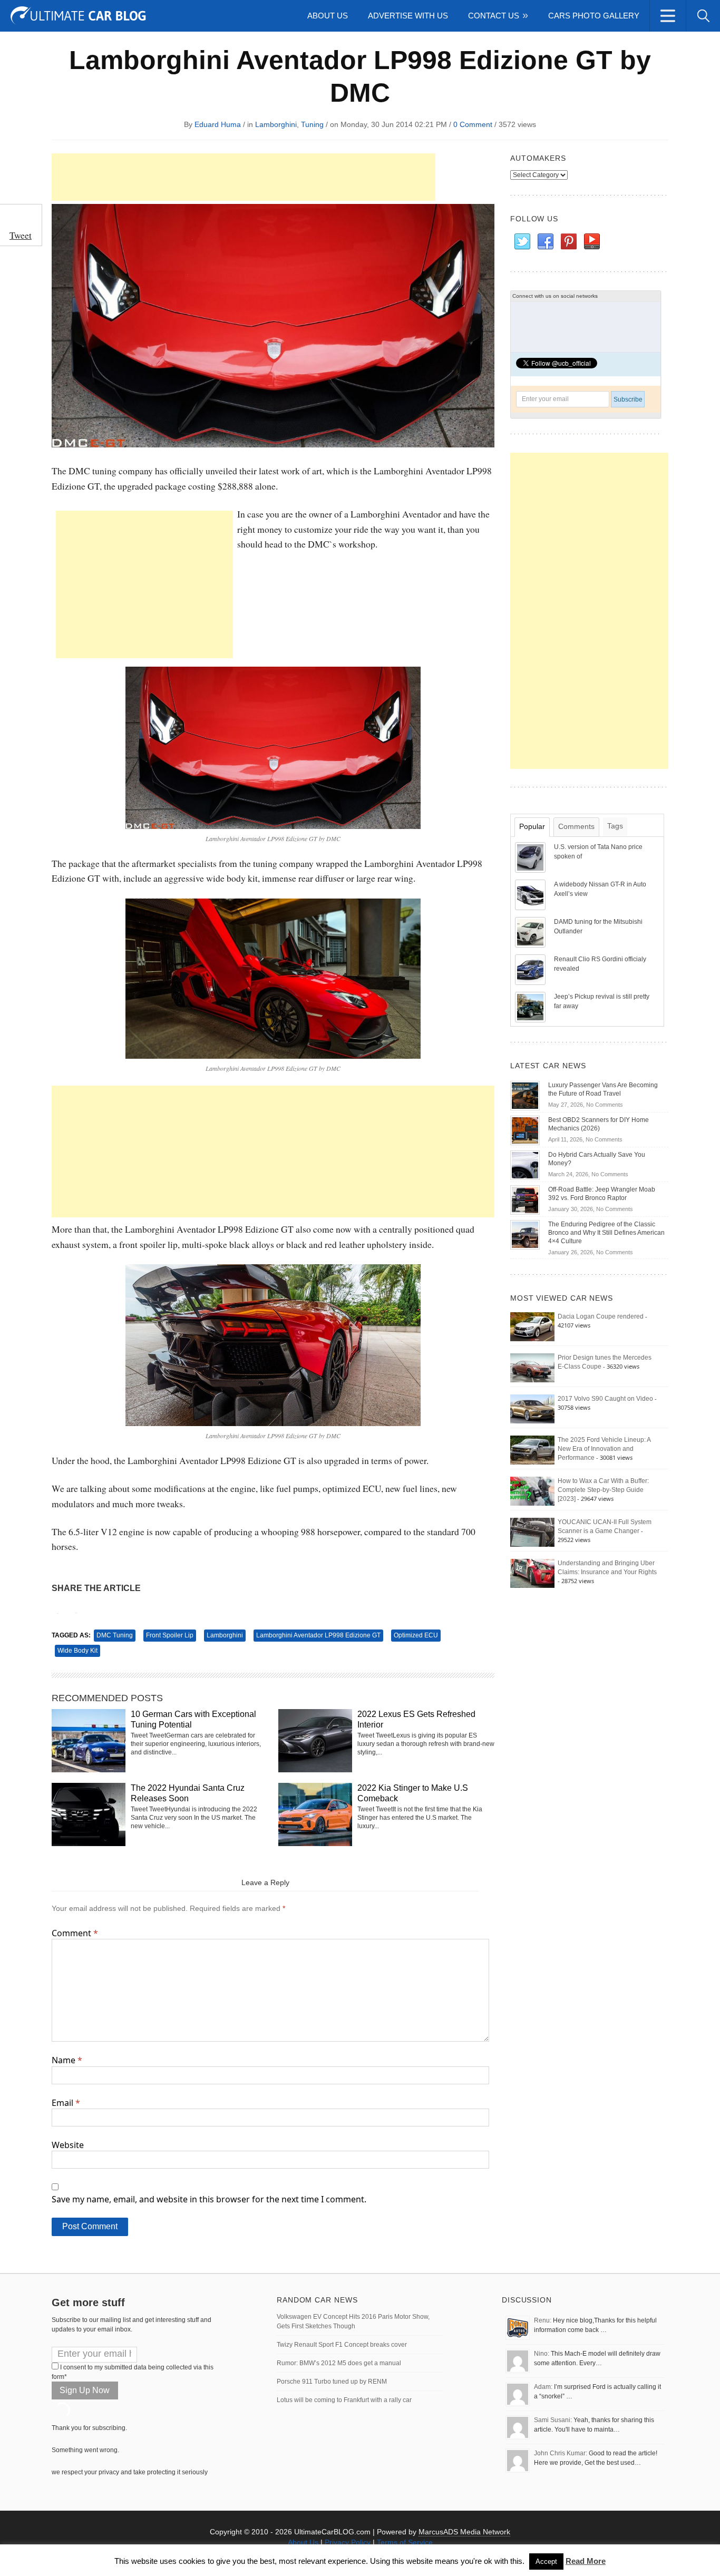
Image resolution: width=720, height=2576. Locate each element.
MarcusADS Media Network (464, 2532)
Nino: (542, 2354)
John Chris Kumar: (561, 2453)
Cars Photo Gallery (594, 16)
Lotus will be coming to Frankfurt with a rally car (344, 2400)
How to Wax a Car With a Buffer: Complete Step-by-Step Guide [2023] (603, 1490)
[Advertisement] (244, 177)
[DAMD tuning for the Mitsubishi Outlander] (531, 932)
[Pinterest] (568, 242)
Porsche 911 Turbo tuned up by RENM (332, 2382)
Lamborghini (276, 124)
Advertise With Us (408, 16)
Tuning (312, 124)
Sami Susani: (553, 2420)
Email (66, 2103)
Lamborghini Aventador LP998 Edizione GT (318, 1635)
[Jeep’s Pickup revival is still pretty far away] (531, 1007)
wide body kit (77, 1651)
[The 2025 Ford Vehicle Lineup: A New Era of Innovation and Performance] (532, 1450)
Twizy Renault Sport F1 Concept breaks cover (342, 2345)
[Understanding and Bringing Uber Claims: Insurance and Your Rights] (532, 1573)
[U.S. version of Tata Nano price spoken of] (531, 857)
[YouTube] (591, 242)
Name (67, 2060)
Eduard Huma (218, 124)
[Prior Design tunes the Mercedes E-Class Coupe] (532, 1368)
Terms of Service (405, 2542)
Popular (532, 826)
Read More (586, 2561)
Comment (75, 1933)
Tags (615, 826)
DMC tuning (115, 1635)
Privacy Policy (348, 2542)
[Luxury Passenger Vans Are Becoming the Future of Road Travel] (525, 1095)
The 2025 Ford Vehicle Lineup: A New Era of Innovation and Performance (604, 1449)
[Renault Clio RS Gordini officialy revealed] (531, 969)
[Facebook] (545, 242)
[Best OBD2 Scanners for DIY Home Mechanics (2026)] (525, 1130)
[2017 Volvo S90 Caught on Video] (532, 1409)
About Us (328, 16)
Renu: (543, 2320)
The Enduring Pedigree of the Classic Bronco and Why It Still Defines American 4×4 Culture (606, 1233)
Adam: (543, 2387)
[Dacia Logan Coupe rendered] (532, 1326)
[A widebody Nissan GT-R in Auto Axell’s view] (531, 894)
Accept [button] (546, 2562)
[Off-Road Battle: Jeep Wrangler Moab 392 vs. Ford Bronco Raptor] (525, 1199)
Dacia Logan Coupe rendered (601, 1316)
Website (68, 2145)
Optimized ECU (416, 1635)
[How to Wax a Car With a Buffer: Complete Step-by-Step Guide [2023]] (532, 1491)
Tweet (21, 235)
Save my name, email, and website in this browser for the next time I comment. (209, 2199)
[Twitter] (522, 242)
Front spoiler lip (170, 1635)
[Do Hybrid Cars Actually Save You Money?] (525, 1165)
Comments (576, 826)
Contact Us (494, 16)
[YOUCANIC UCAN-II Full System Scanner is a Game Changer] (532, 1532)
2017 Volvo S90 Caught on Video (605, 1399)
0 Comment (473, 124)
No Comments (605, 1105)
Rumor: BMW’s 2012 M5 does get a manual (339, 2363)
